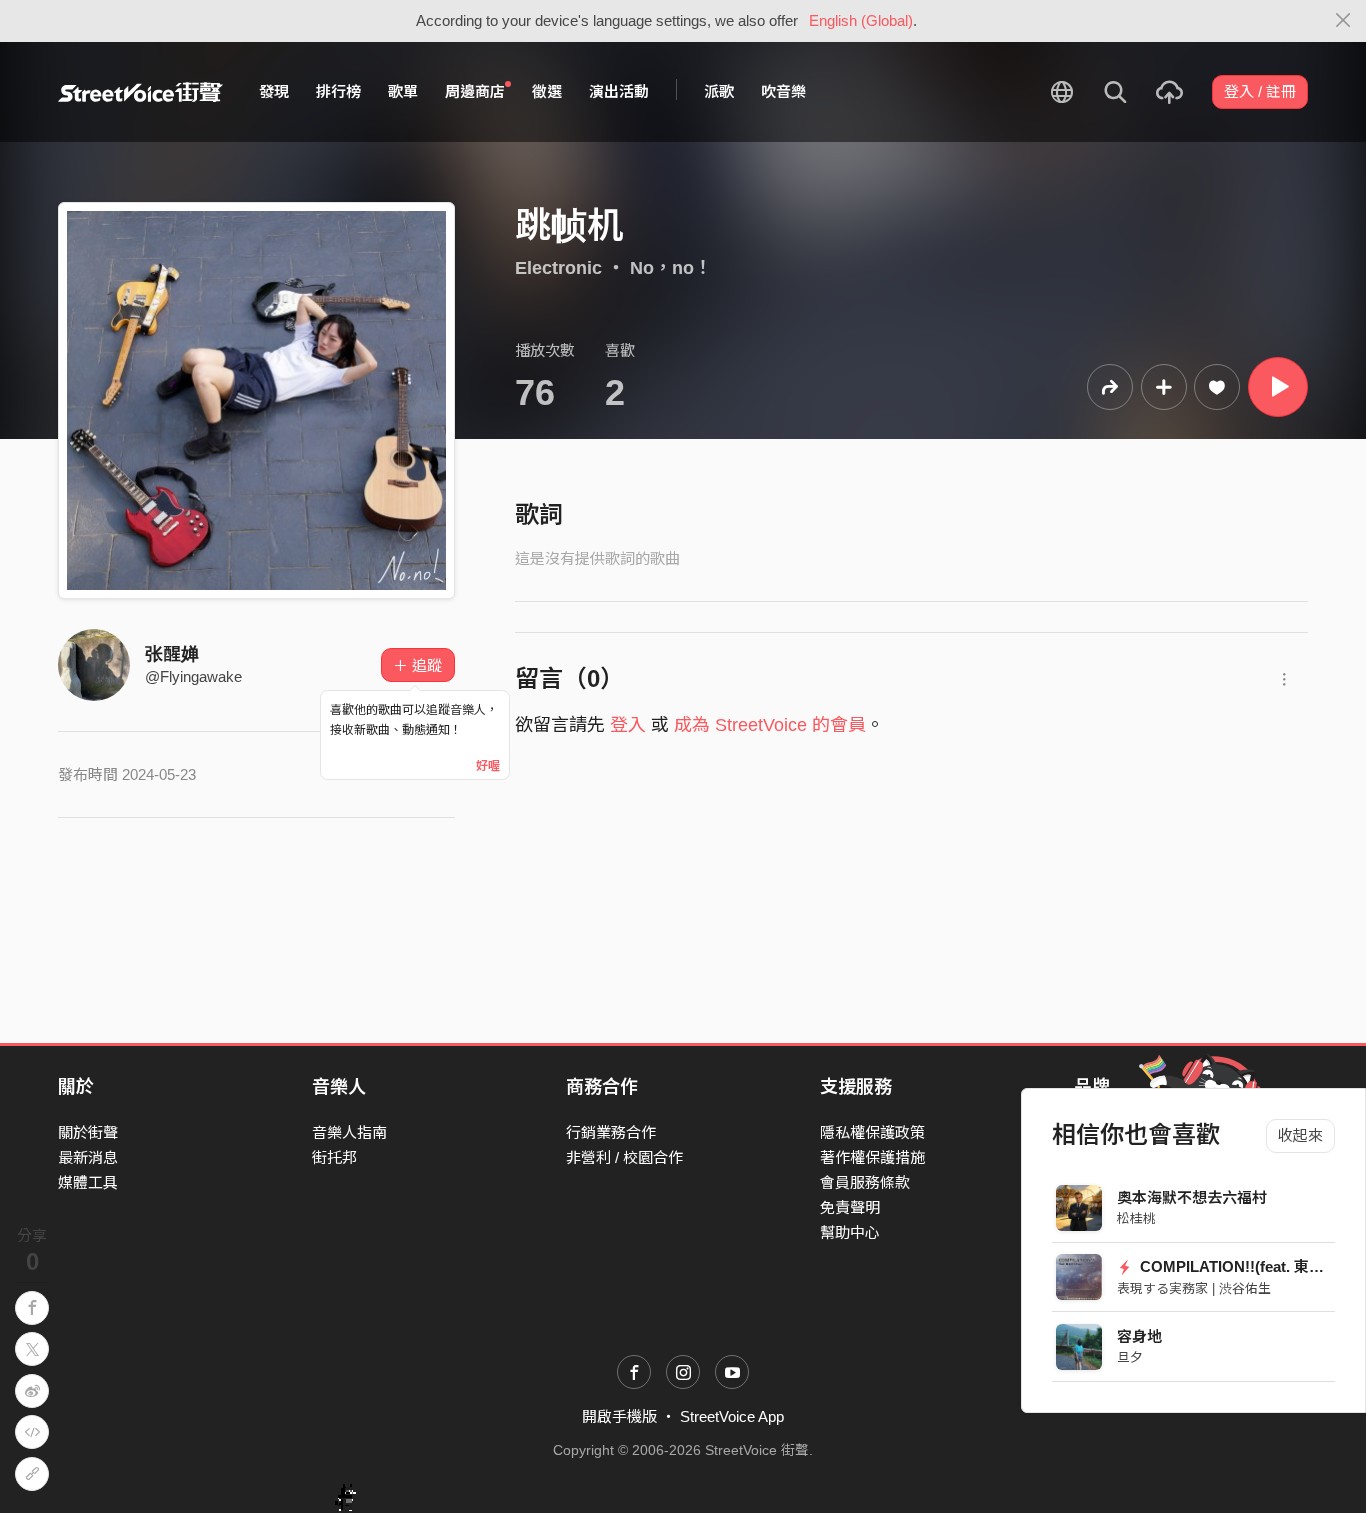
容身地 (1139, 1336)
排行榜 (338, 91)
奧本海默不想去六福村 (1192, 1197)
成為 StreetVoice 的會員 (770, 725)
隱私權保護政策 (872, 1132)
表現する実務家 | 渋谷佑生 (1194, 1288)
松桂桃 (1136, 1218)
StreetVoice (140, 92)
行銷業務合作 (611, 1132)
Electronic (558, 268)
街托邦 (334, 1157)
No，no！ (671, 268)
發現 (274, 91)
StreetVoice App (732, 1416)
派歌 (719, 91)
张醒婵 (172, 654)
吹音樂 (783, 91)
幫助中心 (850, 1232)
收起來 (1300, 1135)
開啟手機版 (619, 1416)
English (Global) (861, 20)
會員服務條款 (865, 1182)
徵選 (547, 91)
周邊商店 (475, 91)
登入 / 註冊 (1260, 91)
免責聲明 (850, 1207)
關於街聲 (88, 1132)
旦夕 (1130, 1357)
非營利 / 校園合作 (624, 1157)
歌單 (403, 91)
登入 (628, 725)
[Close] (1343, 21)
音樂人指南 (349, 1132)
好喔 (488, 766)
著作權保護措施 (872, 1157)
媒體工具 (88, 1182)
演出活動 (619, 91)
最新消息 (88, 1157)
